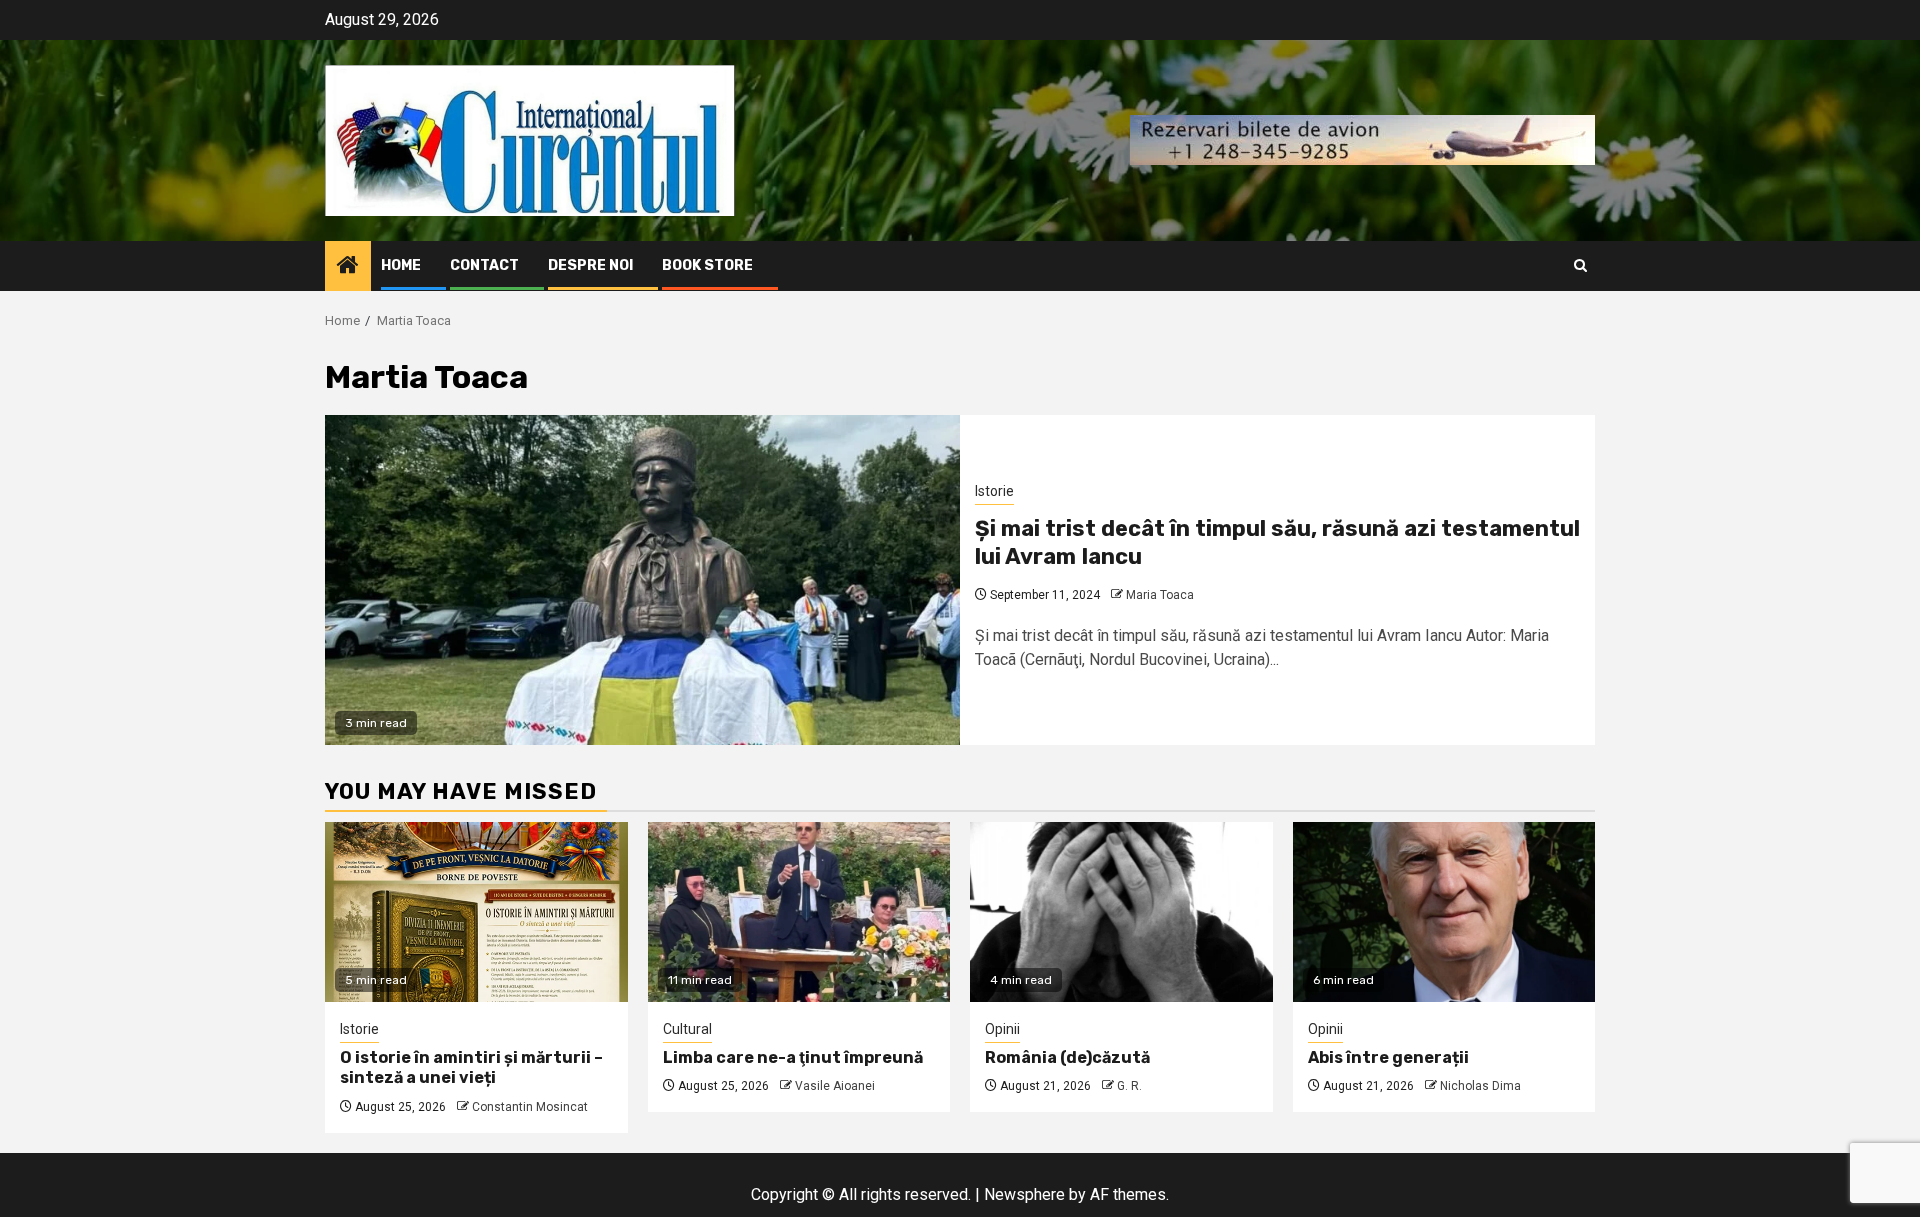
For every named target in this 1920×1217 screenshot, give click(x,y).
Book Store (707, 265)
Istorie (994, 491)
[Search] (1580, 265)
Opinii (1002, 1029)
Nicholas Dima (1480, 1086)
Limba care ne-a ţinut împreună (793, 1057)
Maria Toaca (1160, 595)
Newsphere (1024, 1194)
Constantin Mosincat (530, 1107)
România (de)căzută (1067, 1057)
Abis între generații (1388, 1057)
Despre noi (590, 265)
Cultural (687, 1029)
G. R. (1129, 1086)
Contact (484, 265)
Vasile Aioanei (835, 1086)
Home (401, 265)
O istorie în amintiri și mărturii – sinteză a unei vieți (471, 1068)
